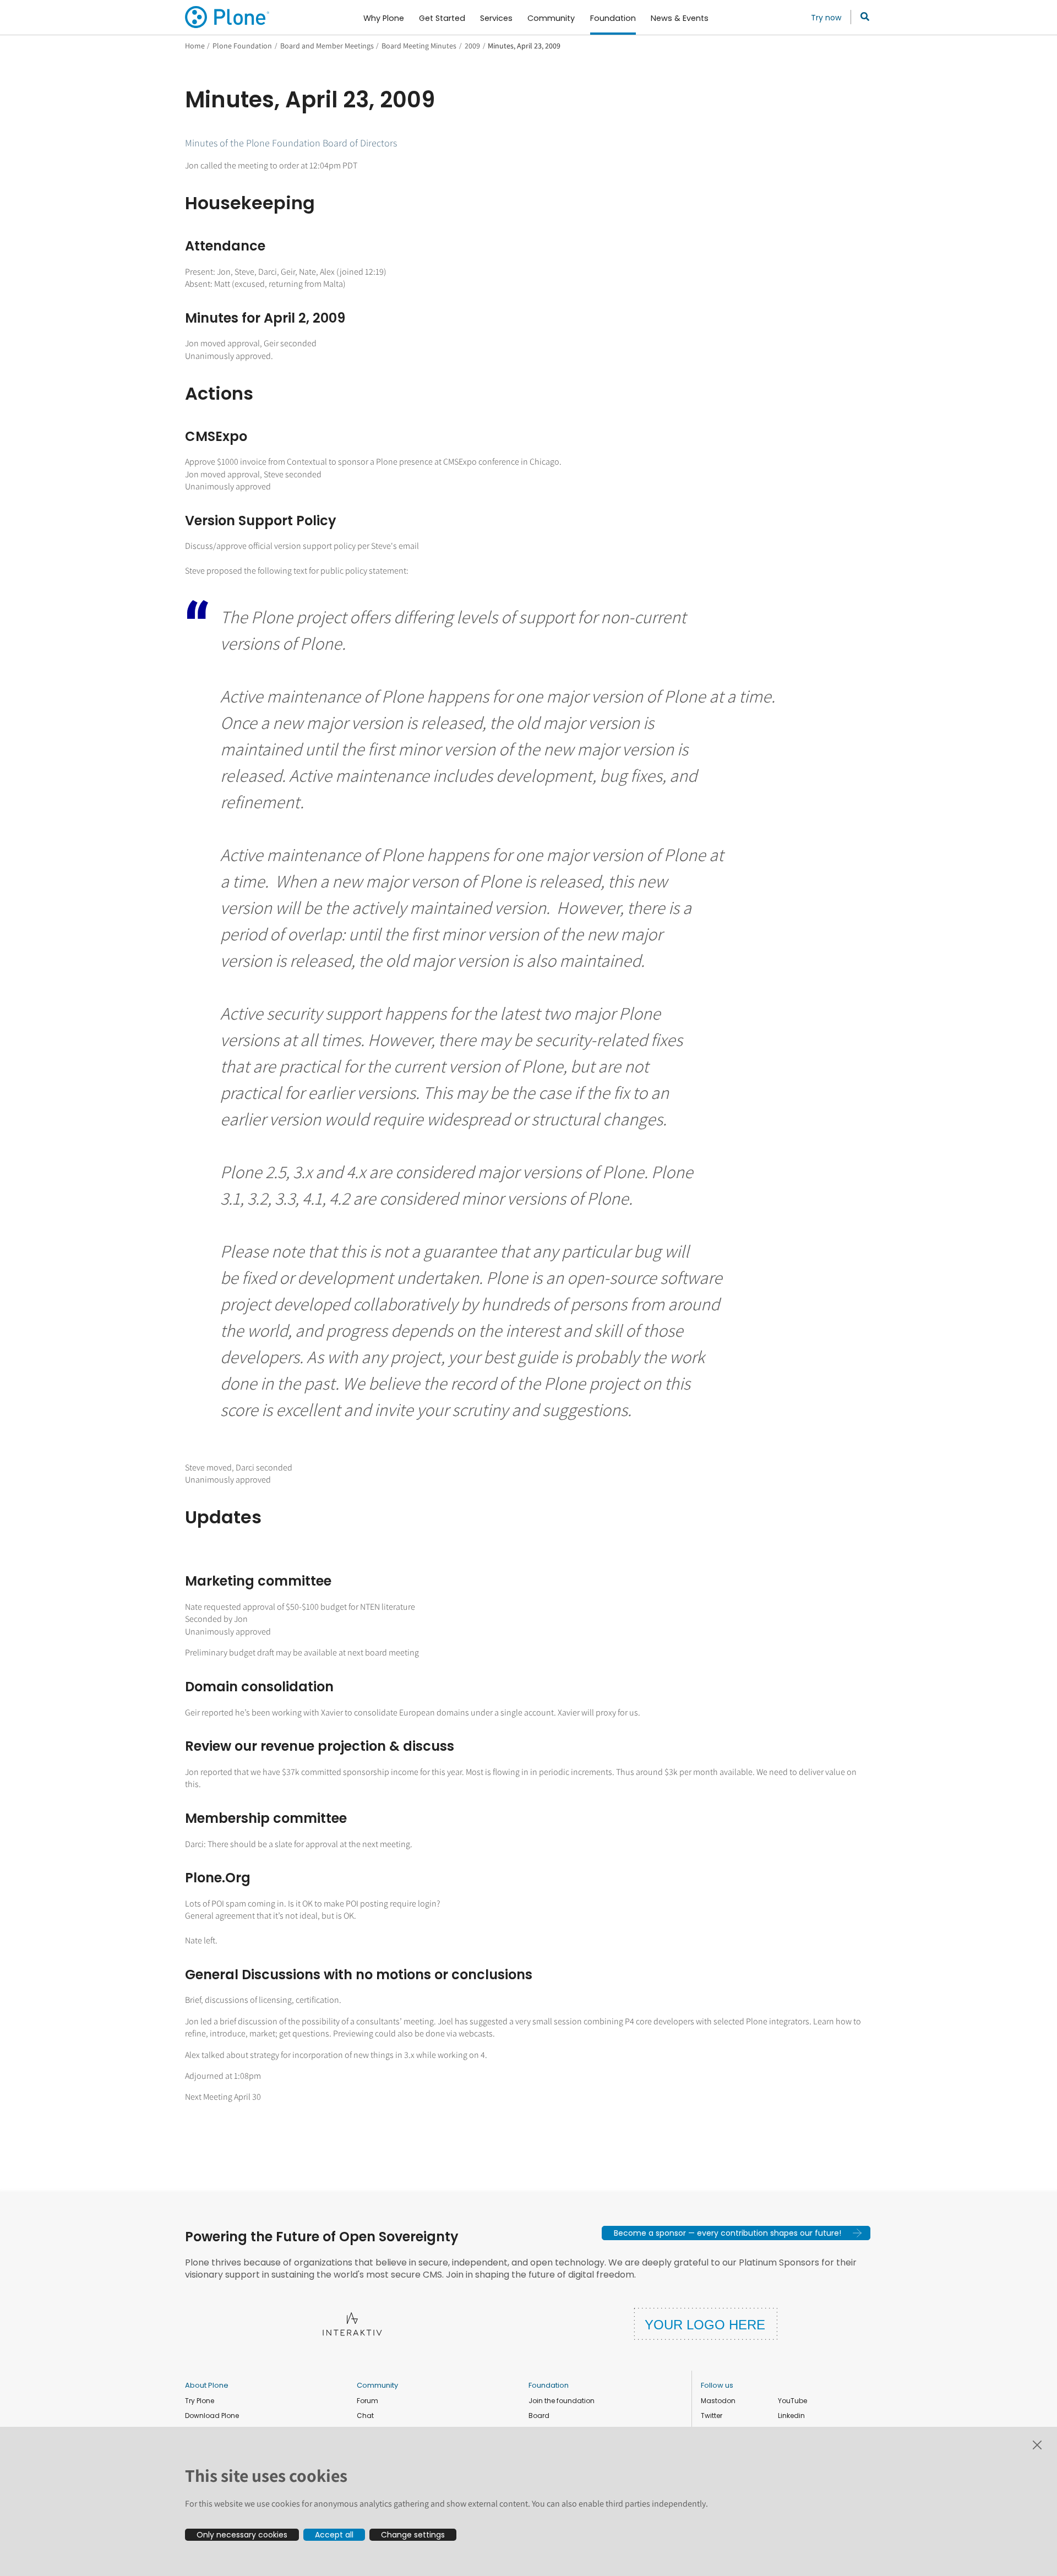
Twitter (712, 2416)
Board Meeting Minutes (419, 46)
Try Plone (200, 2401)
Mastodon (718, 2401)
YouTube (792, 2401)
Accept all (334, 2535)
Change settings (413, 2535)
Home (195, 46)
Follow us (717, 2385)
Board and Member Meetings (327, 46)
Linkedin (791, 2416)
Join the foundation (562, 2401)
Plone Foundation (242, 46)
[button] (736, 2233)
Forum (367, 2401)
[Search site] (862, 17)
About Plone (207, 2385)
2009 (472, 46)
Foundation (549, 2385)
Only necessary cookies (242, 2535)
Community (377, 2385)
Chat (365, 2416)
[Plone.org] (228, 17)
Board (539, 2416)
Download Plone (212, 2416)
